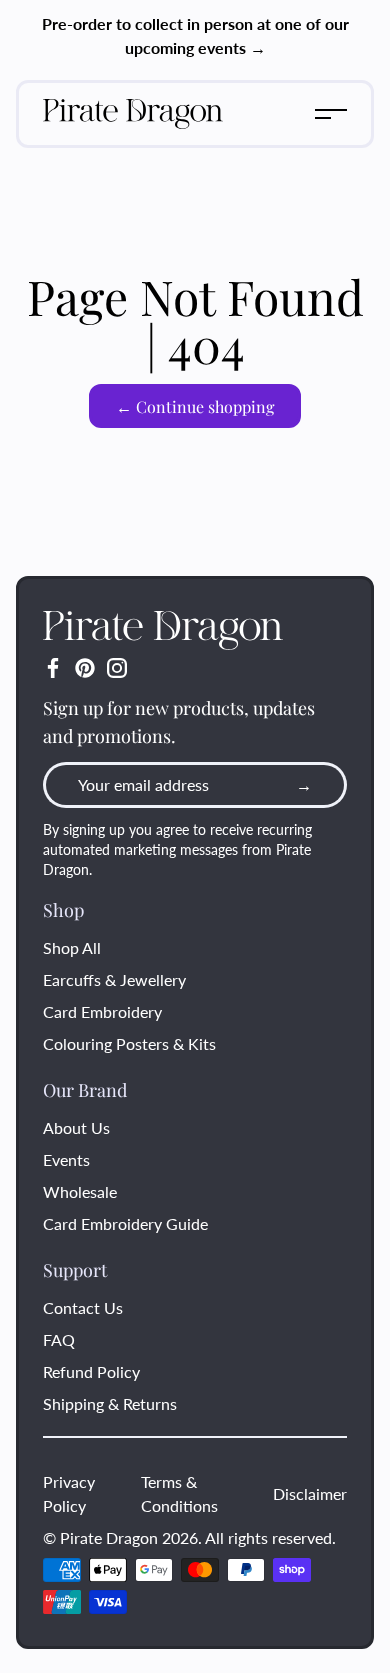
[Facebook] (53, 668)
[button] (331, 114)
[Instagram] (117, 668)
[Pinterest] (85, 668)
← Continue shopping (195, 406)
